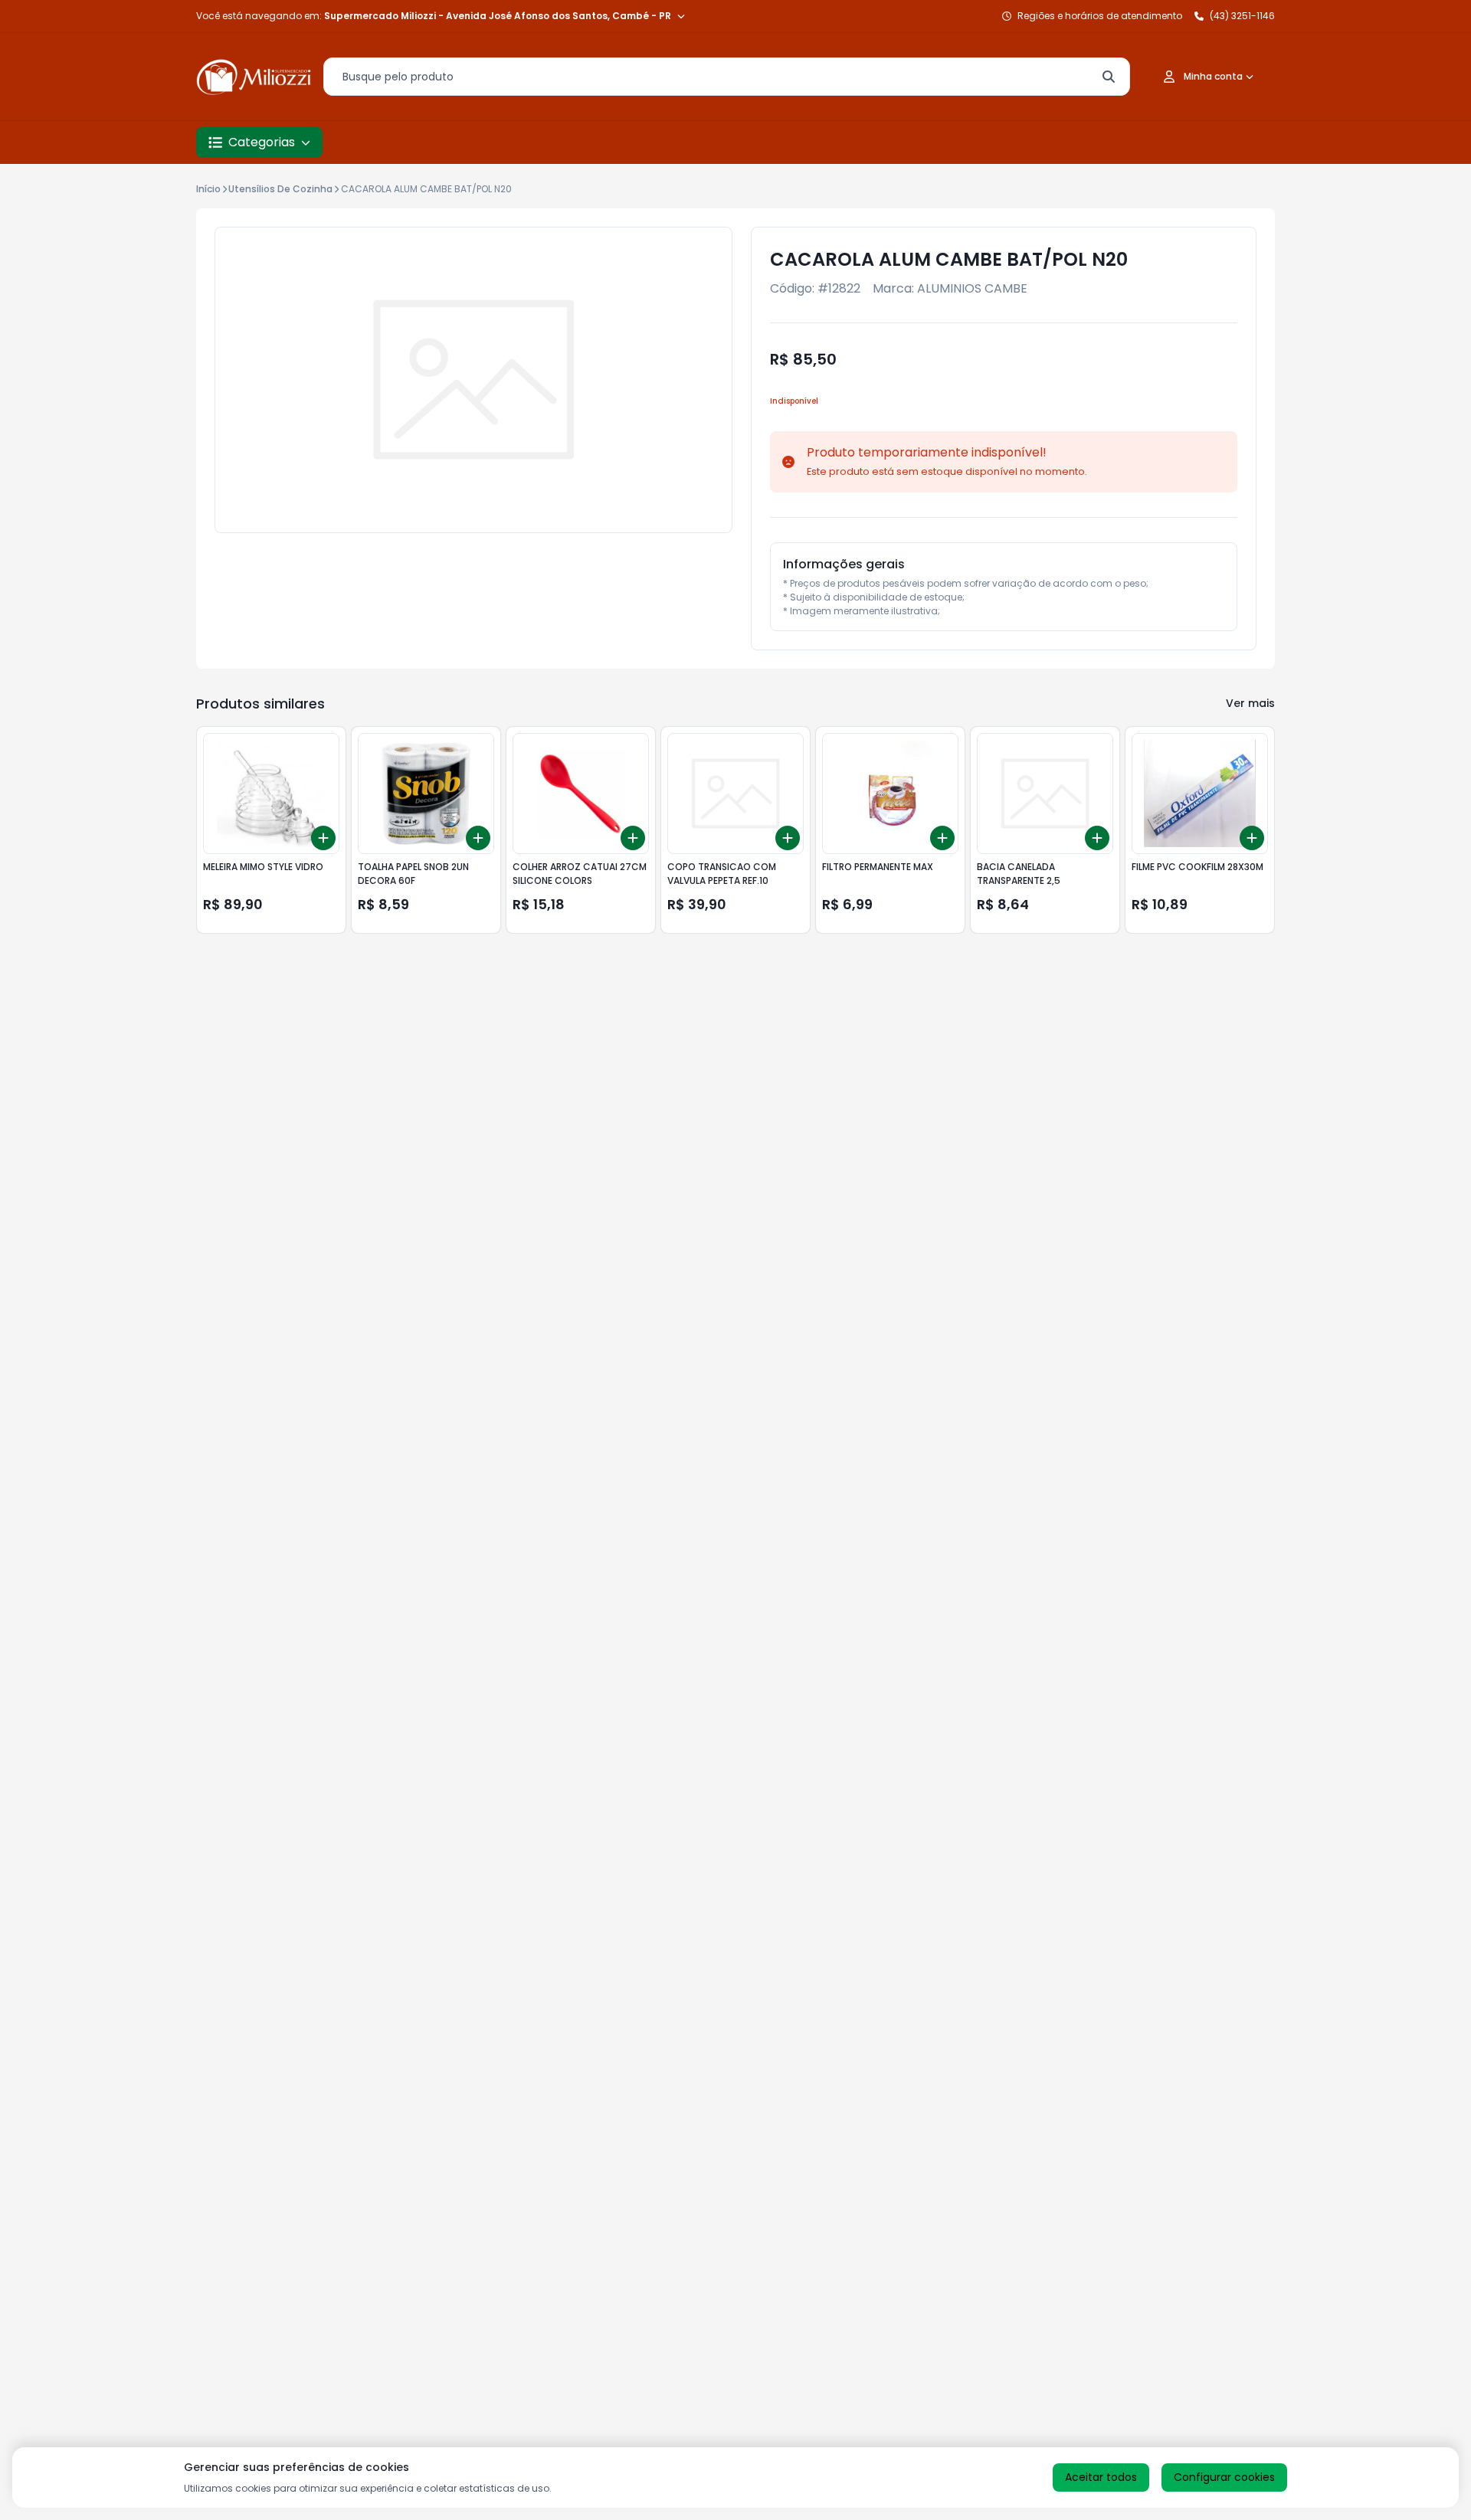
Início (208, 189)
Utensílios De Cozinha (280, 189)
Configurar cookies (1224, 2477)
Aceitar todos (1101, 2477)
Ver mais (1250, 703)
